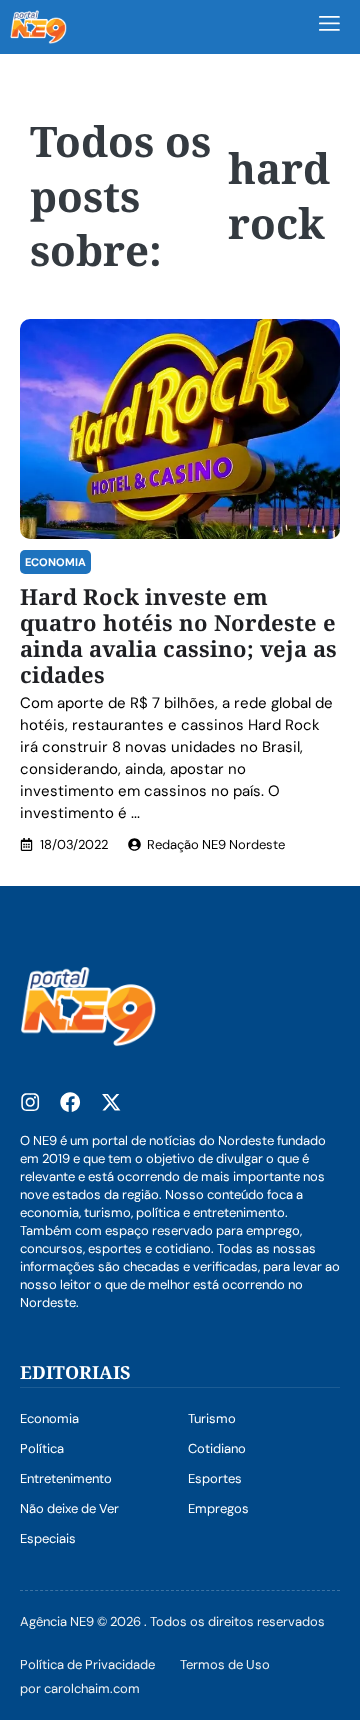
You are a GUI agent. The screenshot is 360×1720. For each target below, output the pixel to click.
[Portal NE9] (38, 27)
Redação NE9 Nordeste (216, 844)
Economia (55, 562)
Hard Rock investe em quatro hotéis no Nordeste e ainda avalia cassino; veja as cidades (178, 635)
